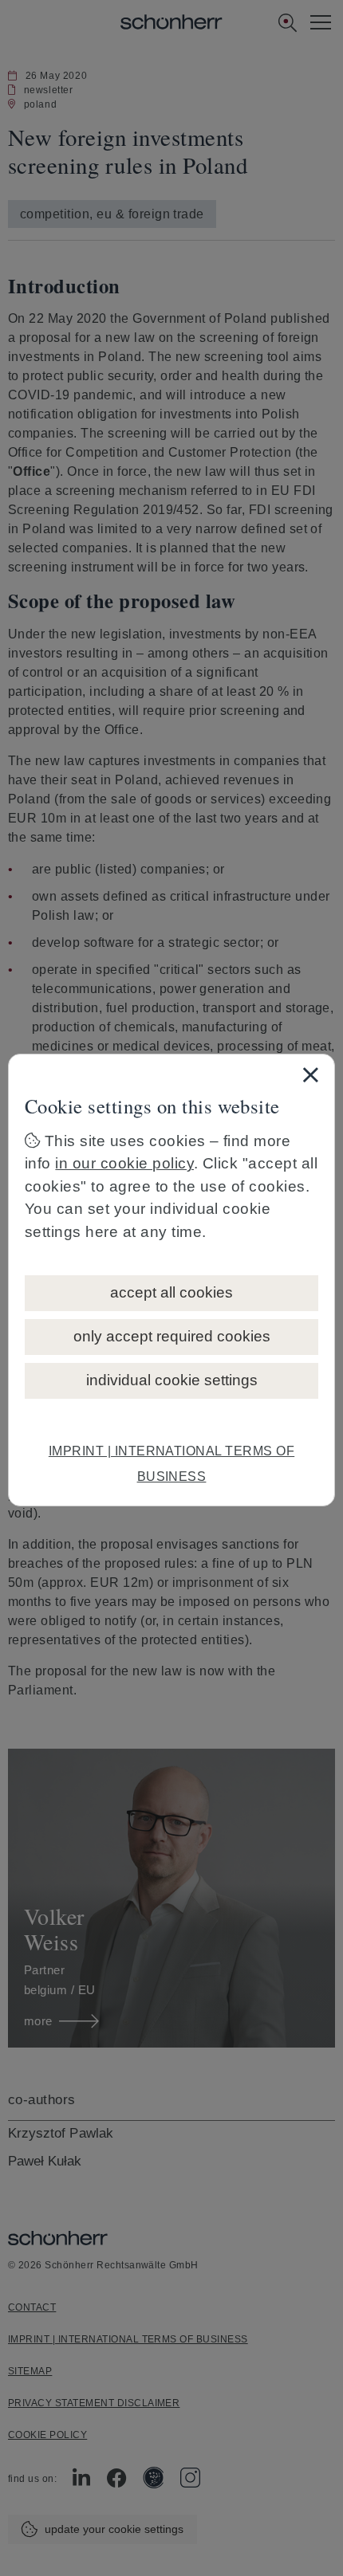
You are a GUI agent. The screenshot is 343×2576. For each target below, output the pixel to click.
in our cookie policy (124, 1163)
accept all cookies (171, 1292)
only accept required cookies (172, 1336)
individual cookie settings (172, 1380)
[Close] (310, 1074)
